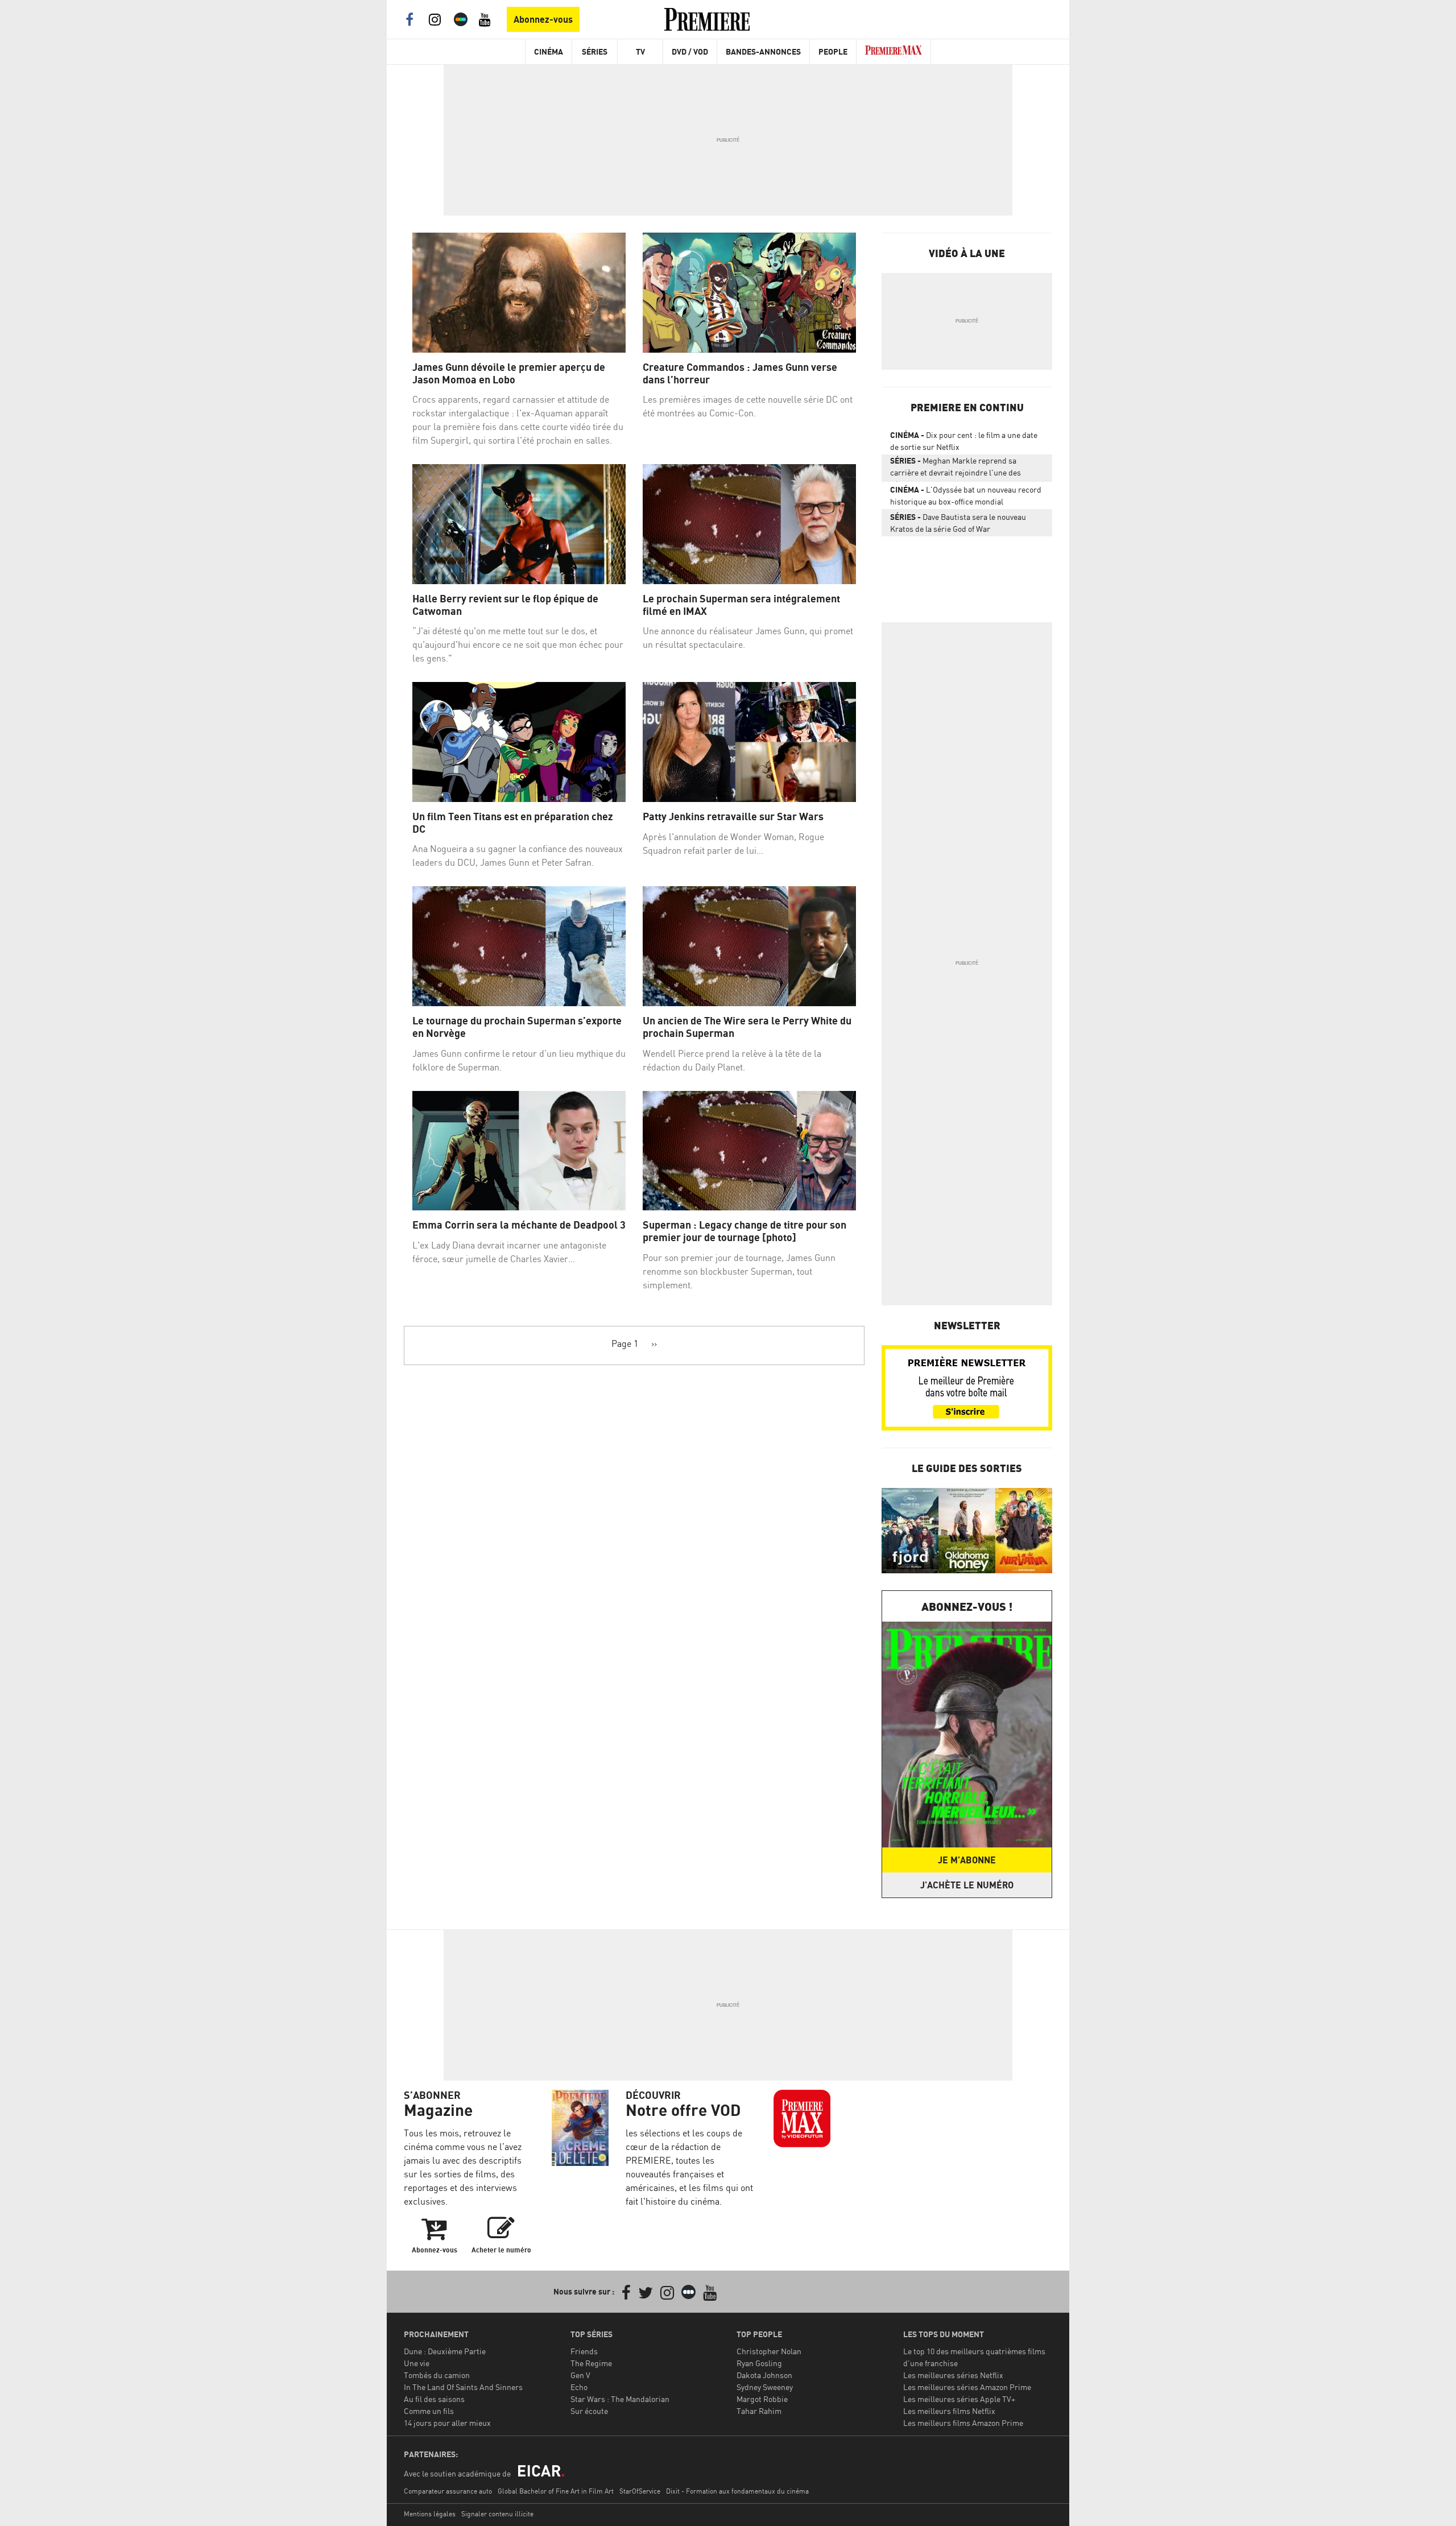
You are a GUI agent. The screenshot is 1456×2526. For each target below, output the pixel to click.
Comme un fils (429, 2411)
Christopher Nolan (769, 2351)
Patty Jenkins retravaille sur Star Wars (733, 816)
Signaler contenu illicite (497, 2514)
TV (640, 51)
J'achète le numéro (967, 1885)
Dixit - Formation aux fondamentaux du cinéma (737, 2491)
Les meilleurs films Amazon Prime (963, 2423)
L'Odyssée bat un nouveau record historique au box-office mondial (966, 495)
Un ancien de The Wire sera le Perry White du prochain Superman (747, 1027)
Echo (579, 2387)
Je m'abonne (967, 1860)
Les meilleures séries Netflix (953, 2375)
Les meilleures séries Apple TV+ (959, 2399)
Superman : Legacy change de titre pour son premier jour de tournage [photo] (744, 1231)
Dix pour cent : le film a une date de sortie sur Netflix (964, 441)
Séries (595, 51)
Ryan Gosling (759, 2363)
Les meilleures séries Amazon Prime (967, 2387)
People (833, 51)
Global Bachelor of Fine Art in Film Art (556, 2491)
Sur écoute (589, 2411)
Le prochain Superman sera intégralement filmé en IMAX (741, 605)
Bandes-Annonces (763, 51)
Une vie (417, 2363)
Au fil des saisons (434, 2399)
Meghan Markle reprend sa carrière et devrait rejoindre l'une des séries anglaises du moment (955, 469)
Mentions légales (430, 2514)
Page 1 (625, 1343)
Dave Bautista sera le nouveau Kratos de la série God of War (958, 523)
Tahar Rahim (759, 2411)
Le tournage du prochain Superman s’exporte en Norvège (517, 1027)
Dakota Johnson (764, 2375)
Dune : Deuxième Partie (445, 2351)
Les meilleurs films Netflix (949, 2411)
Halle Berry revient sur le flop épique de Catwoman (505, 605)
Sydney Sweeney (765, 2387)
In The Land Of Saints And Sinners (463, 2387)
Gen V (580, 2375)
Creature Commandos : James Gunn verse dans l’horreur (740, 373)
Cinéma (549, 51)
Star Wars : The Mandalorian (620, 2399)
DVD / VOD (690, 51)
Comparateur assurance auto (448, 2491)
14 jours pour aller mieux (447, 2423)
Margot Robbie (762, 2399)
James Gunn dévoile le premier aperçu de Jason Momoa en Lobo (509, 373)
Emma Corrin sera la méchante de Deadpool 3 (519, 1225)
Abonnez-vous (543, 19)
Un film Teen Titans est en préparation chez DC (513, 823)
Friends (584, 2351)
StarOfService (640, 2491)
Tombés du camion (437, 2375)
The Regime (591, 2363)
